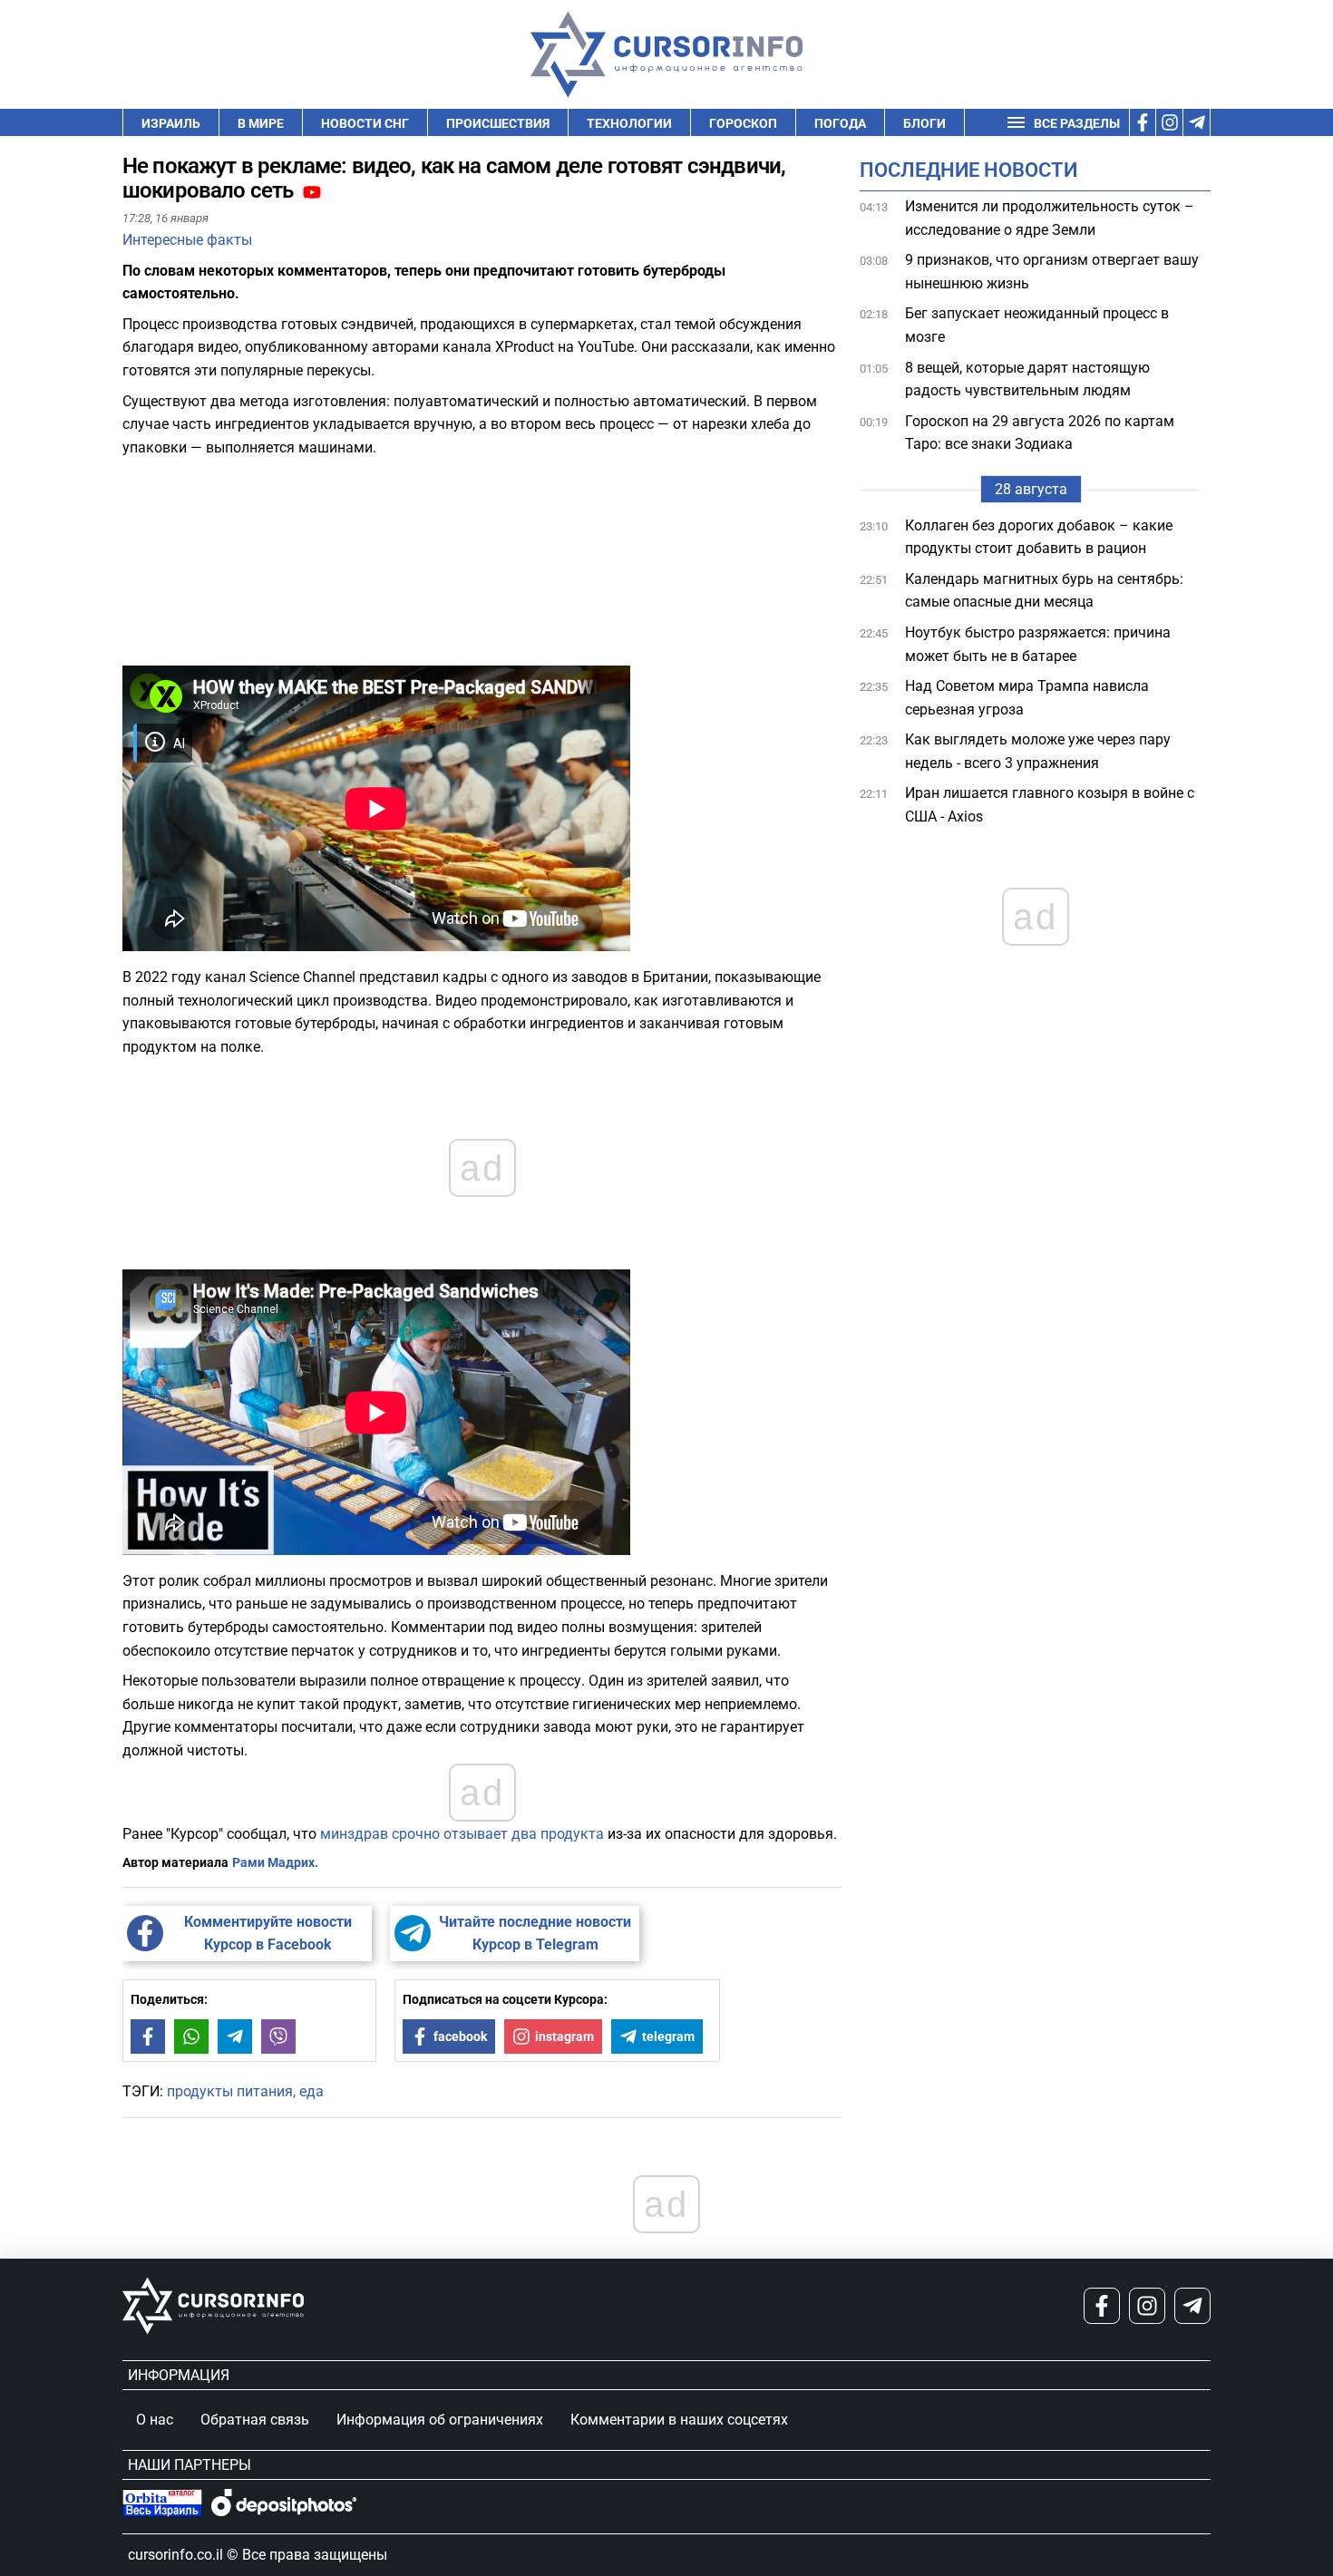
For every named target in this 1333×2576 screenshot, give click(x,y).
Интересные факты (187, 240)
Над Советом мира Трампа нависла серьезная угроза (1027, 698)
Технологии (629, 123)
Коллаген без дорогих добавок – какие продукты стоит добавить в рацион (1039, 537)
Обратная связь (255, 2420)
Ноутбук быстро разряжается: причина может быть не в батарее (1038, 644)
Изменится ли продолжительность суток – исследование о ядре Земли (1050, 218)
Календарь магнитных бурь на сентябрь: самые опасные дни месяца (1044, 591)
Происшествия (498, 123)
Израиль (171, 123)
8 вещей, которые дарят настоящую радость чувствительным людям (1027, 379)
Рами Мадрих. (275, 1862)
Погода (840, 123)
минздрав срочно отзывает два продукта (462, 1834)
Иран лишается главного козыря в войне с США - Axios (1050, 806)
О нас (155, 2420)
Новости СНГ (365, 123)
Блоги (924, 123)
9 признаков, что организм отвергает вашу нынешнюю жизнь (1052, 272)
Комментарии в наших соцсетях (679, 2420)
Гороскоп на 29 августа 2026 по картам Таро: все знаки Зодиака (1040, 433)
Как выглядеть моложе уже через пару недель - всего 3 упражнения (1038, 751)
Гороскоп (743, 123)
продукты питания (230, 2091)
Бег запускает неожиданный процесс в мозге (1037, 326)
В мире (261, 123)
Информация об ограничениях (440, 2420)
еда (311, 2091)
